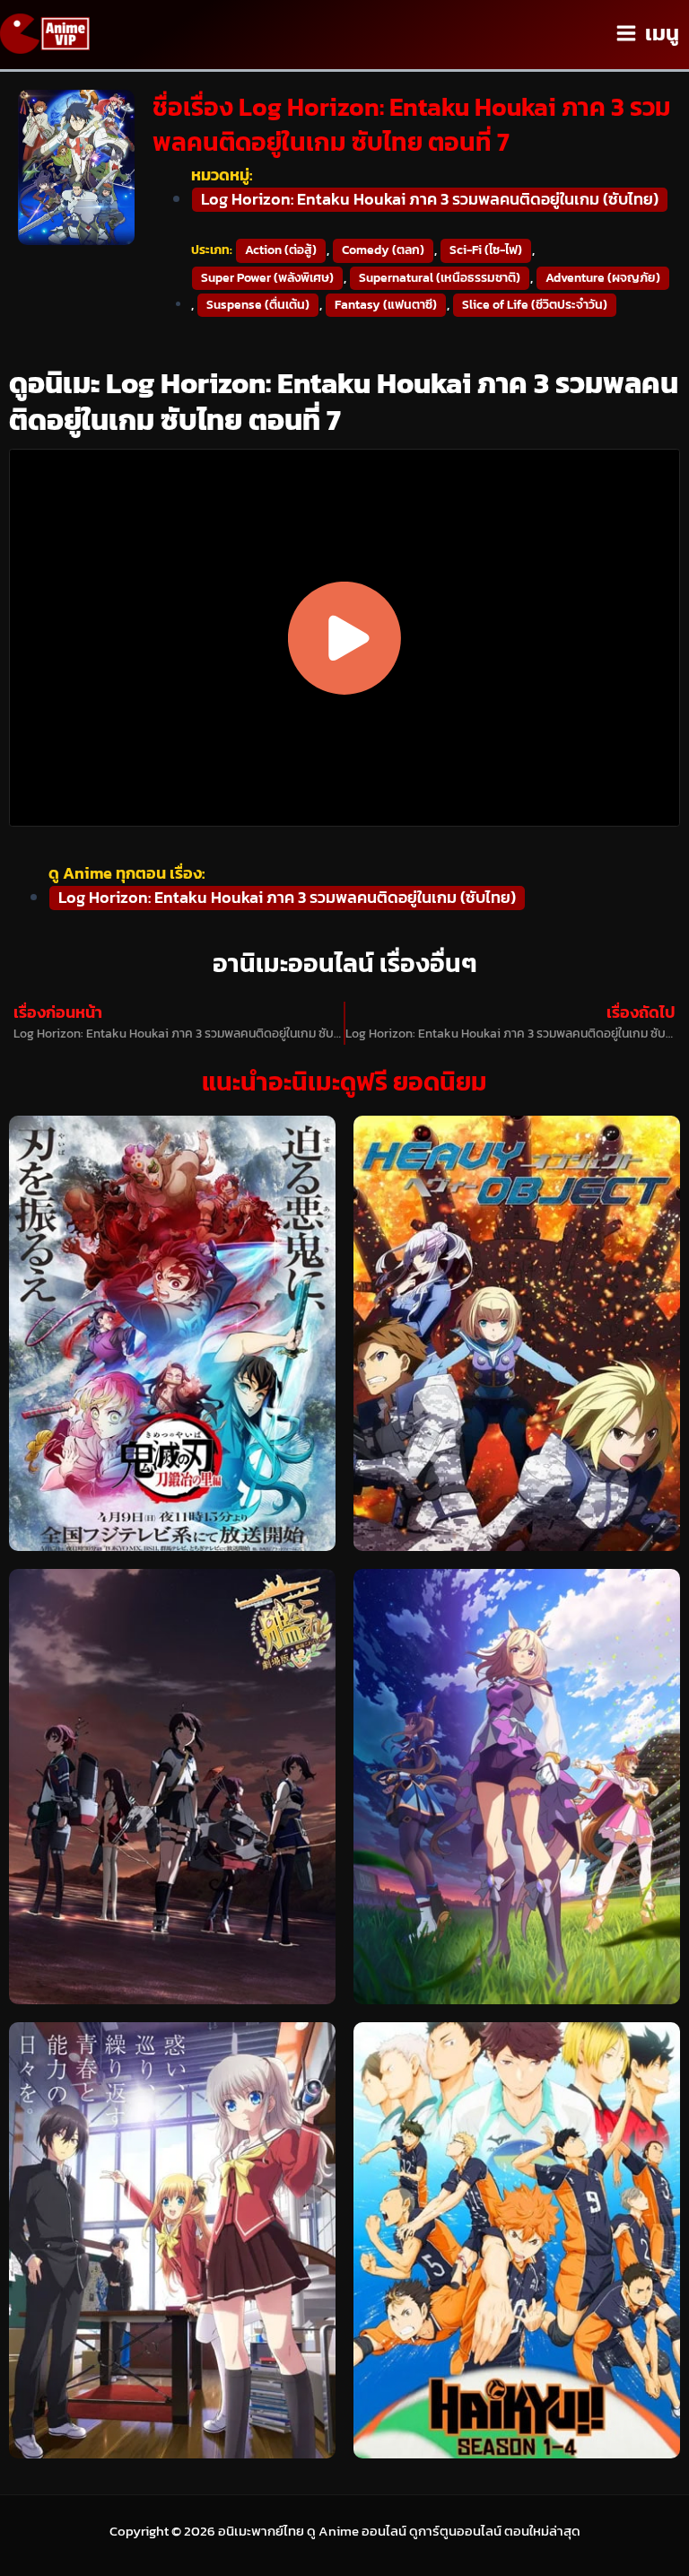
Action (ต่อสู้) (281, 250)
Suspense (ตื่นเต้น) (258, 305)
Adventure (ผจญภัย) (603, 278)
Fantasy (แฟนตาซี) (386, 305)
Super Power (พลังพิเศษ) (267, 278)
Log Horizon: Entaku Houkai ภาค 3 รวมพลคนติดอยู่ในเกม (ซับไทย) (430, 199)
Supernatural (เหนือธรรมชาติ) (440, 278)
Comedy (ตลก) (383, 250)
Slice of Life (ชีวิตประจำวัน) (535, 305)
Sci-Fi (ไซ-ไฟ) (486, 250)
